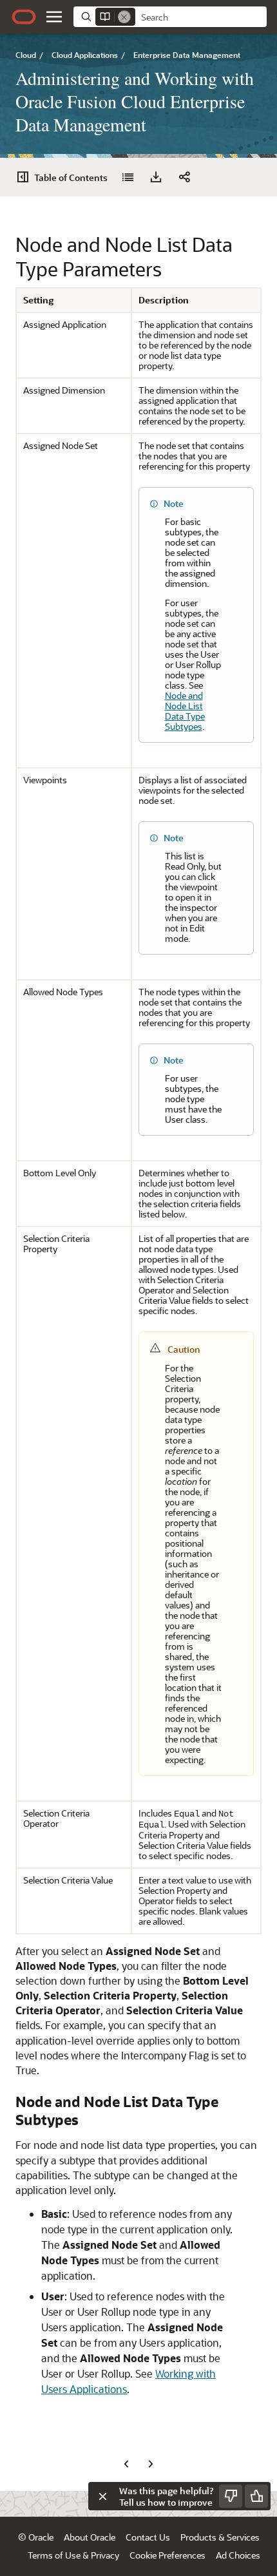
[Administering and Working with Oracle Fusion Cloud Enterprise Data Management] (128, 177)
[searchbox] (201, 17)
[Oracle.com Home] (24, 17)
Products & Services (220, 2537)
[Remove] (124, 17)
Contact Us (148, 2537)
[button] (54, 17)
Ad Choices (238, 2555)
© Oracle (36, 2537)
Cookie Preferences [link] (167, 2555)
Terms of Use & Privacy (73, 2555)
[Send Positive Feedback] (256, 2496)
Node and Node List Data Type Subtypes (185, 711)
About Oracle (90, 2537)
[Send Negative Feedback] (231, 2496)
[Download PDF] (156, 177)
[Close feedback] (102, 2496)
